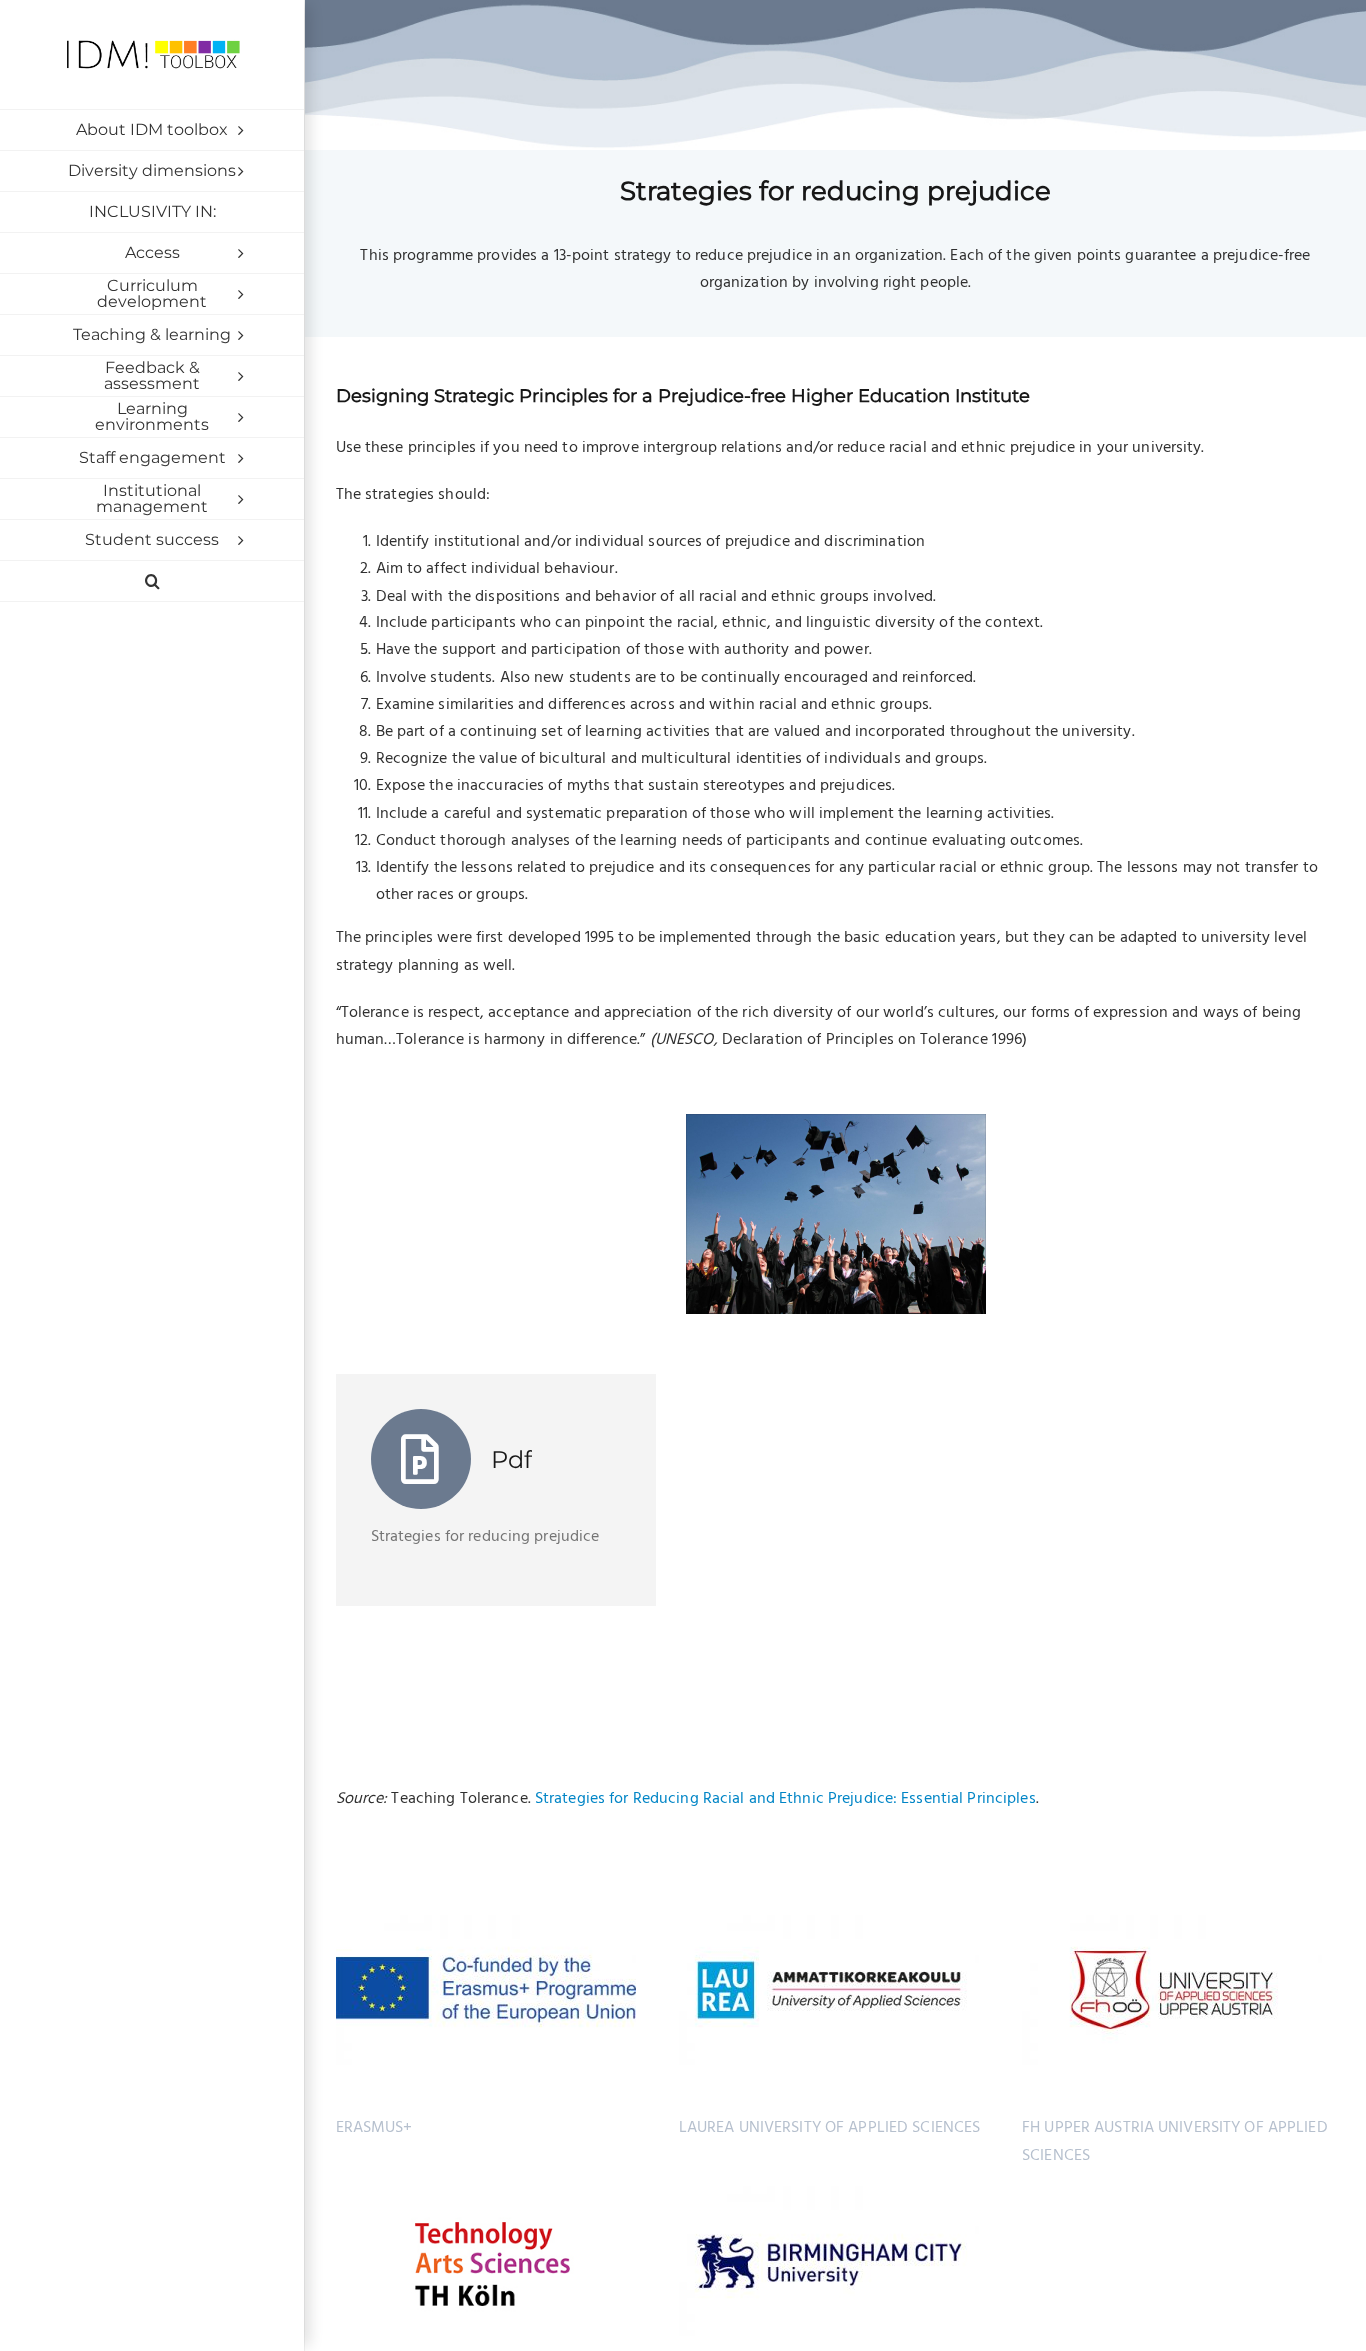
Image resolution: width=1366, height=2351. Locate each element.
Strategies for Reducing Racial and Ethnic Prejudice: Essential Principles (785, 1799)
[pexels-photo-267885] (836, 1122)
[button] (152, 581)
